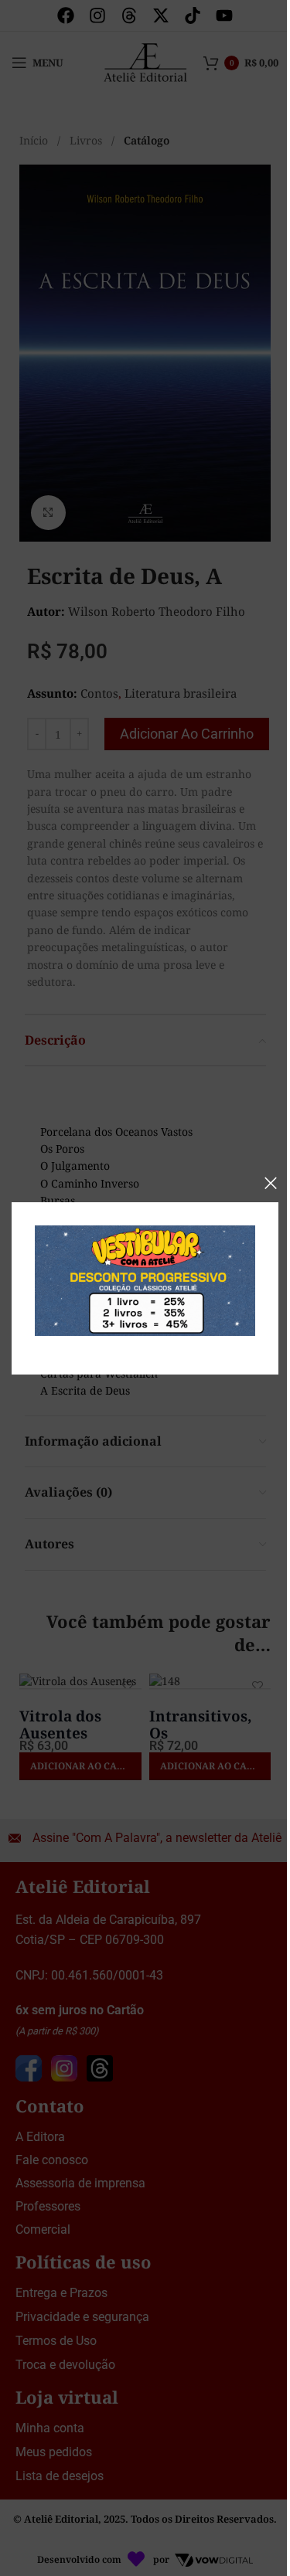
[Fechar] (271, 1183)
